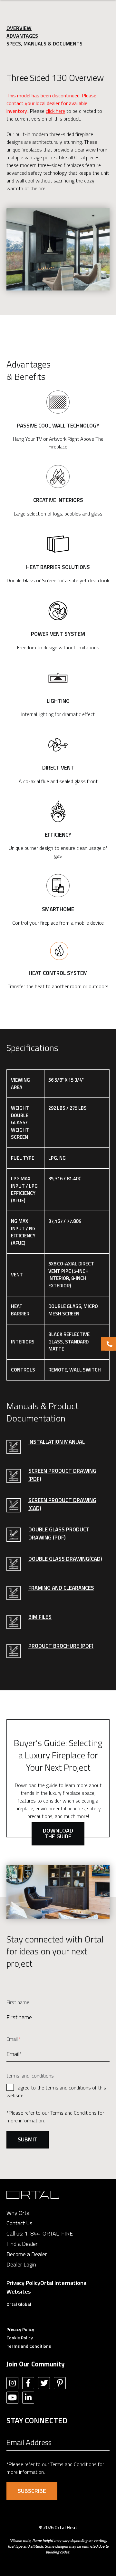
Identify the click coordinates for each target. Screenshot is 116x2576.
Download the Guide (58, 1833)
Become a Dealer (27, 2254)
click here (55, 111)
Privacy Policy (23, 2283)
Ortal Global (19, 2304)
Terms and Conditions (73, 2113)
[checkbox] (58, 2091)
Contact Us (19, 2223)
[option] (58, 249)
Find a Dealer (22, 2244)
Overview (19, 28)
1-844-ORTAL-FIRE (49, 2233)
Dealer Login (21, 2264)
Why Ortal (19, 2213)
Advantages (22, 36)
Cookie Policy (20, 2338)
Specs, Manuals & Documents (44, 44)
